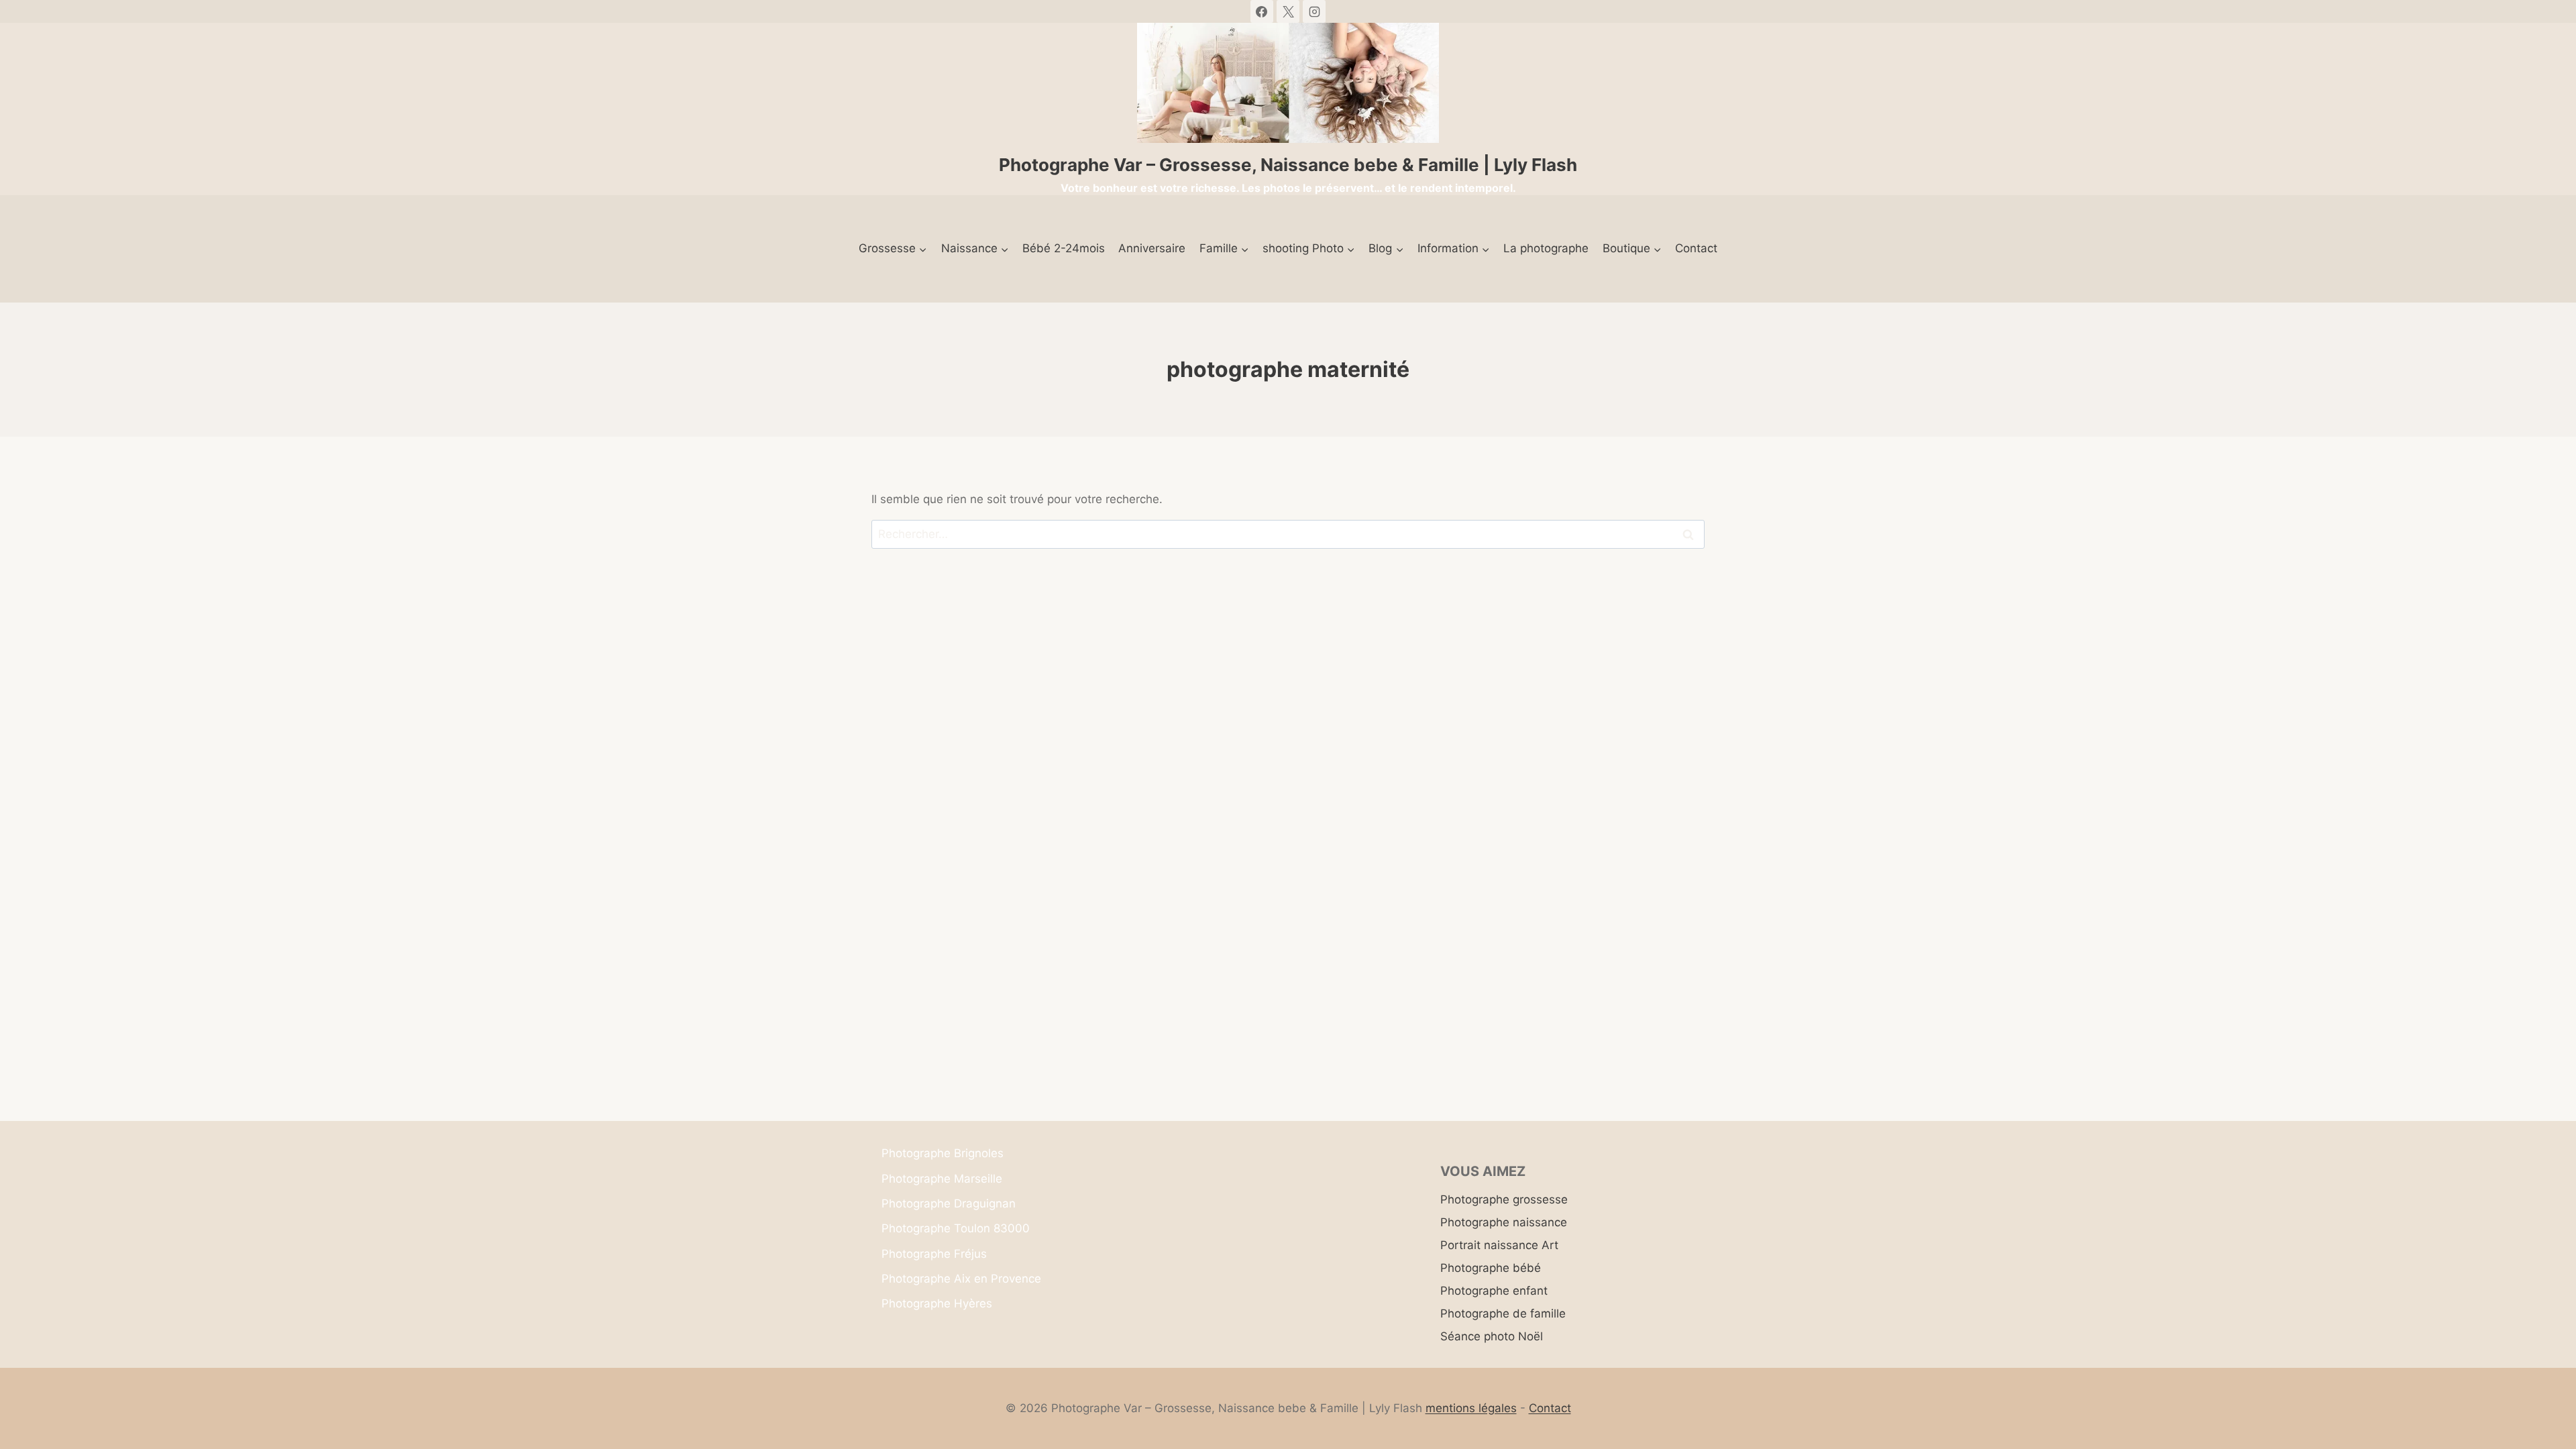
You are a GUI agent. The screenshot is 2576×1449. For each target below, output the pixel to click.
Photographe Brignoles (943, 1153)
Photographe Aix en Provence (961, 1279)
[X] (1288, 11)
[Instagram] (1314, 11)
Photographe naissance (1504, 1222)
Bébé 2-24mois (1064, 248)
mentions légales (1471, 1408)
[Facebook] (1262, 11)
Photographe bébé (1491, 1268)
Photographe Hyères (937, 1303)
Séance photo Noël (1492, 1336)
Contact (1696, 248)
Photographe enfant (1494, 1291)
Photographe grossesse (1504, 1199)
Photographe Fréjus (934, 1254)
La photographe (1546, 248)
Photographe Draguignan (949, 1203)
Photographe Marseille (942, 1179)
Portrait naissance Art (1499, 1245)
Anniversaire (1152, 248)
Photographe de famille (1503, 1313)
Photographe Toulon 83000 (956, 1228)
